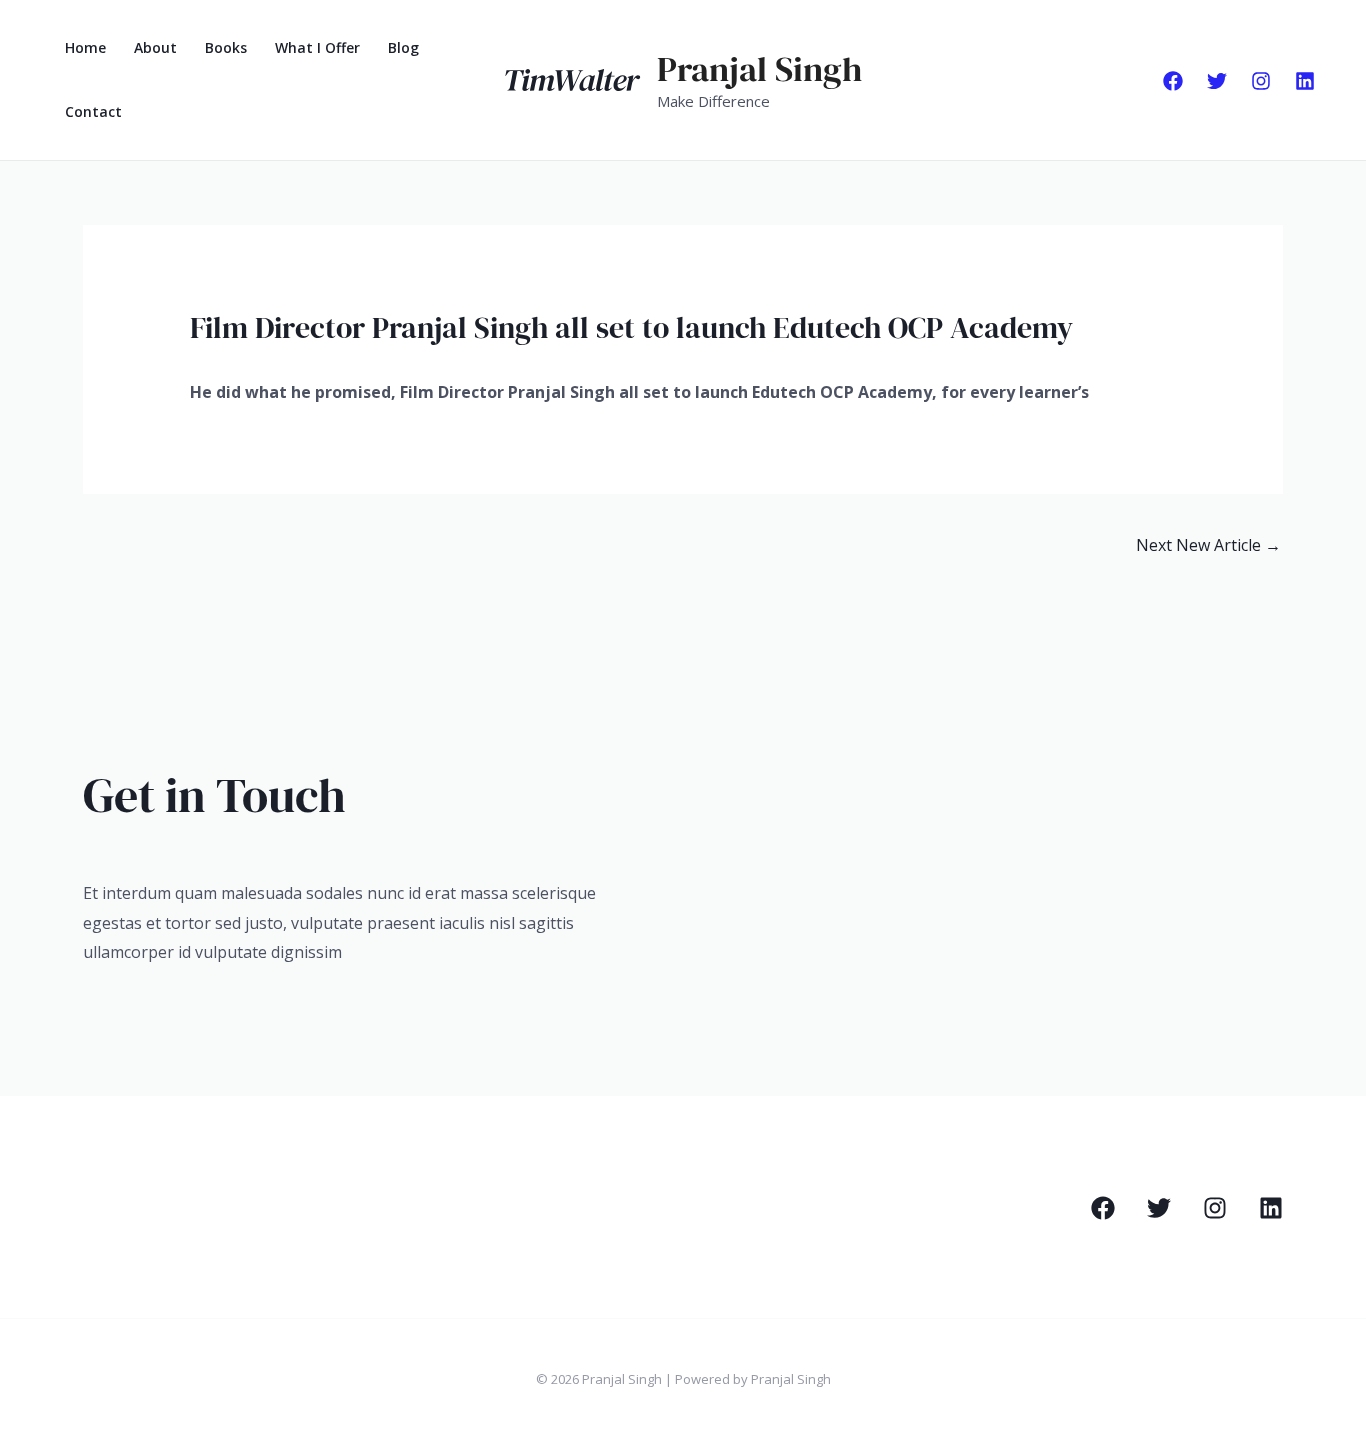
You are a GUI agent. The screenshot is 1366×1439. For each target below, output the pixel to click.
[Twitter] (1217, 81)
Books (226, 47)
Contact (93, 111)
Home (85, 47)
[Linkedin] (1305, 81)
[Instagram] (1261, 81)
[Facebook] (1173, 81)
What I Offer (317, 47)
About (155, 47)
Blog (403, 47)
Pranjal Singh (759, 69)
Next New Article (1208, 545)
